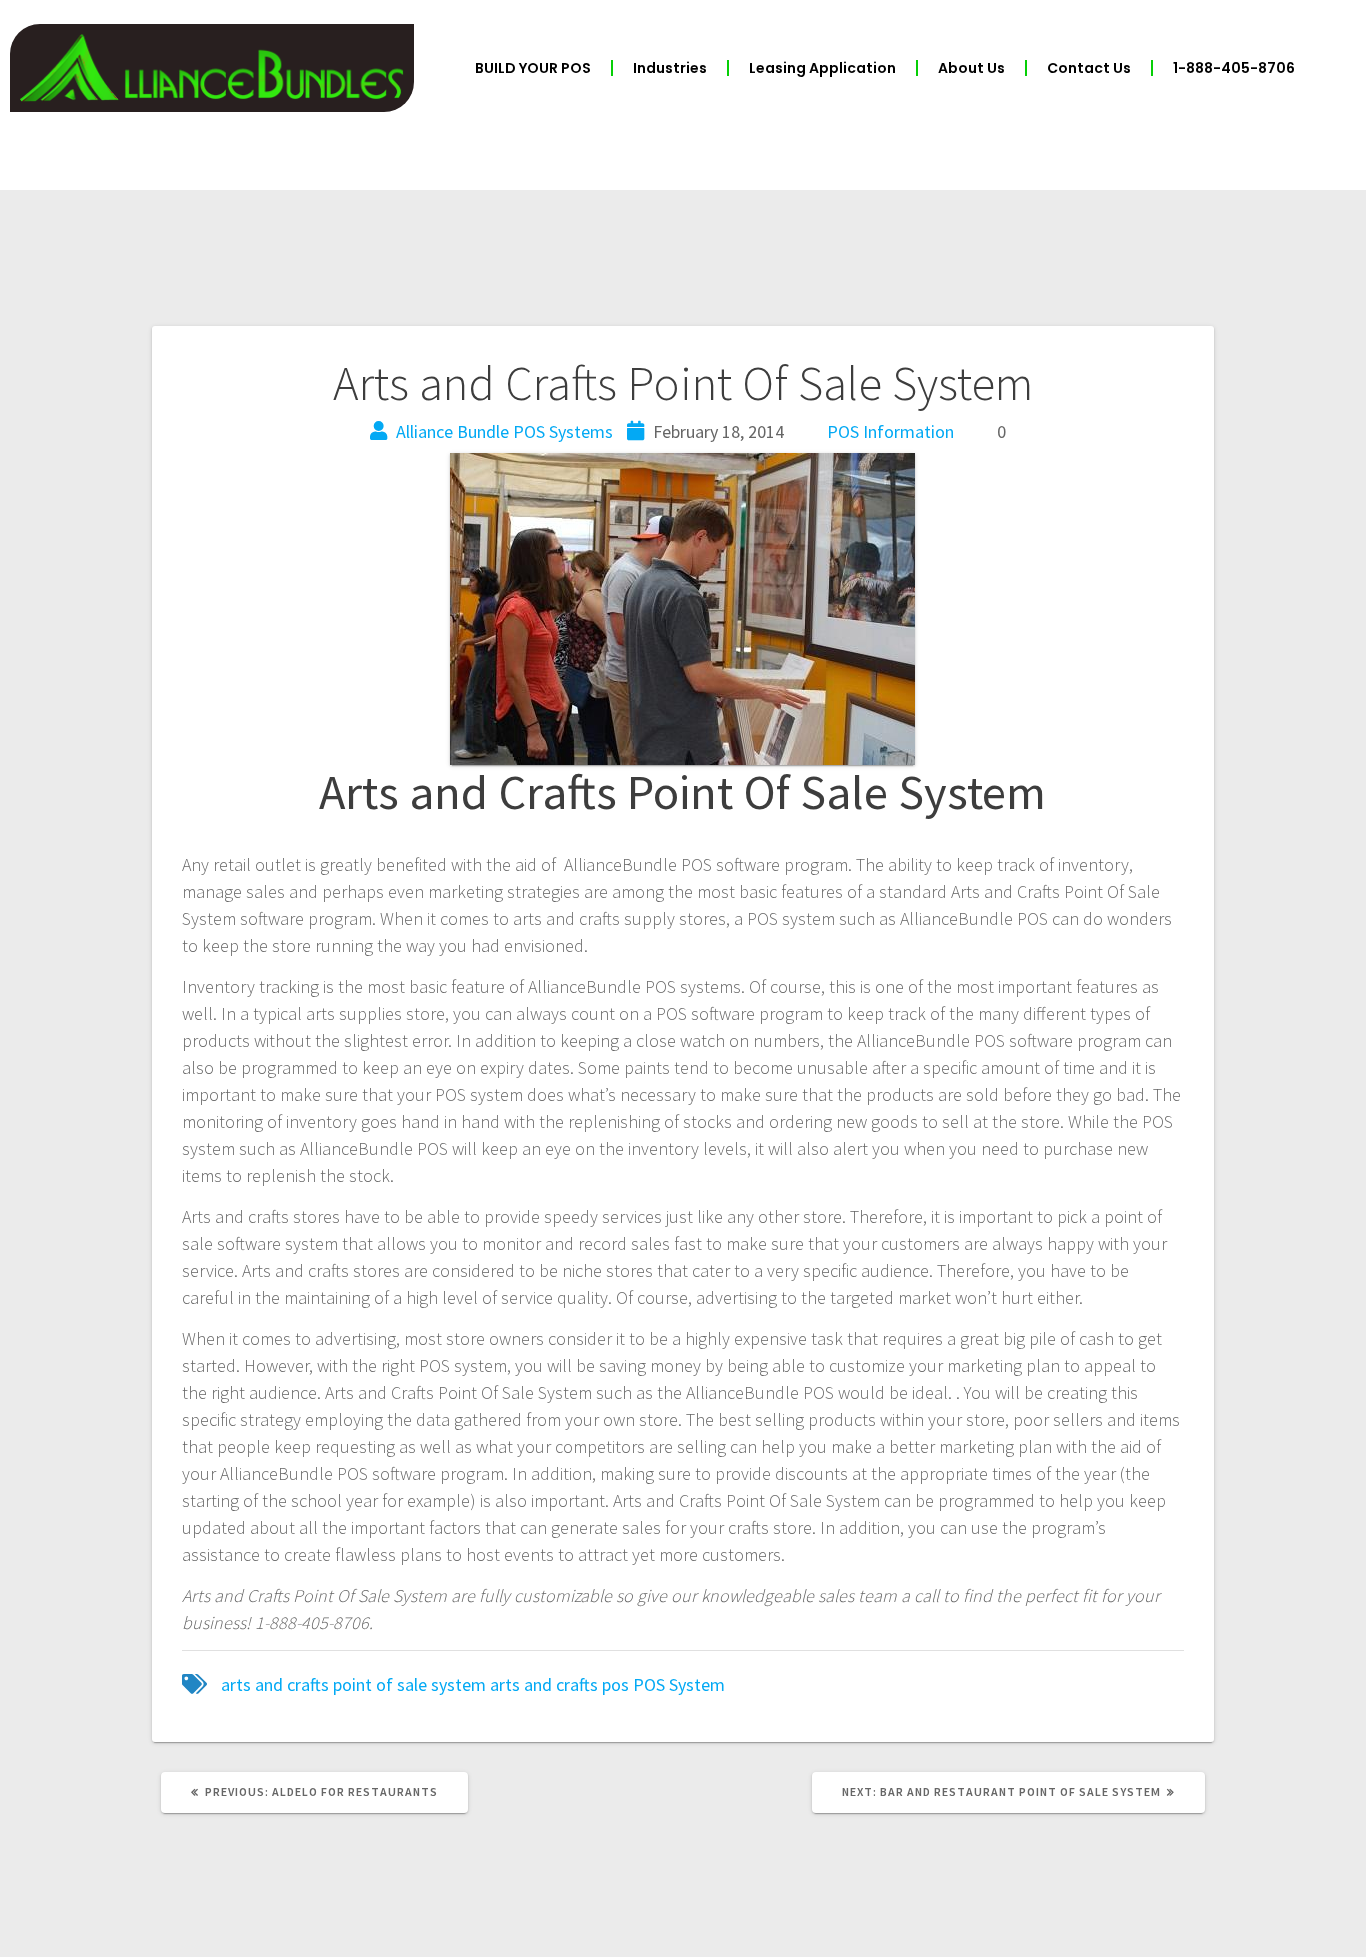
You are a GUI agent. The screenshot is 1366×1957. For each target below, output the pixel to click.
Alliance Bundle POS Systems (504, 431)
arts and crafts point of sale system (353, 1684)
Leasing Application (822, 68)
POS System (679, 1684)
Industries (670, 68)
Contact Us (1089, 68)
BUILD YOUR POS (533, 68)
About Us (971, 68)
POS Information (890, 431)
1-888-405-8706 (1234, 68)
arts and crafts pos (559, 1684)
